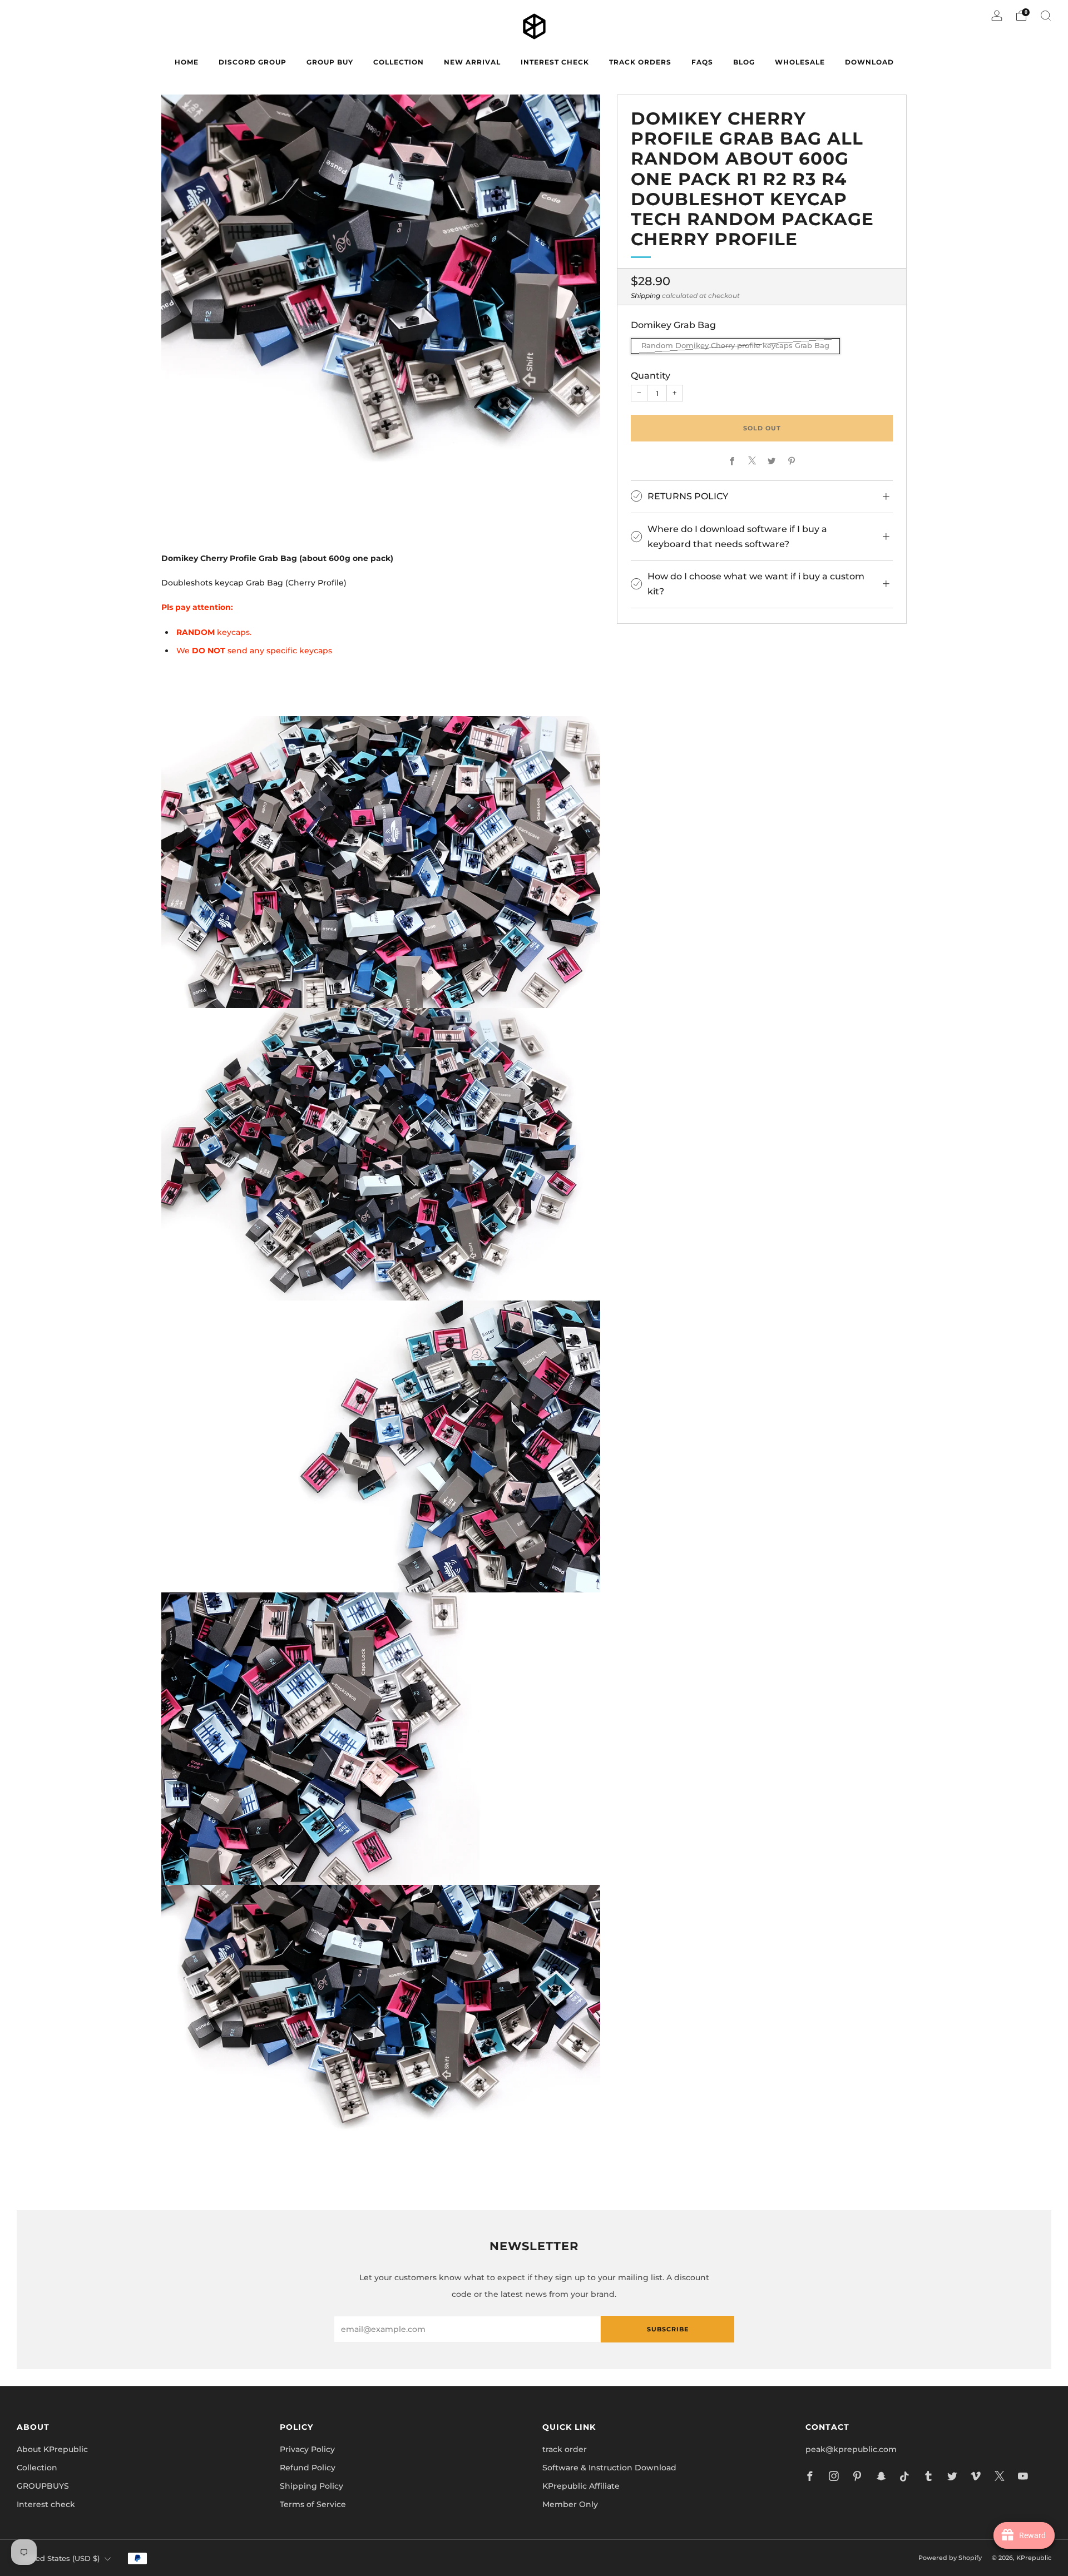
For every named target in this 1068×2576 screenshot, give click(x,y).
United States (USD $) (60, 2558)
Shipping (646, 295)
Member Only (570, 2504)
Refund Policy (308, 2468)
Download (869, 62)
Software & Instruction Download (609, 2468)
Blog (744, 62)
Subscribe (668, 2329)
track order (565, 2449)
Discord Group (253, 62)
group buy (330, 62)
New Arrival (472, 62)
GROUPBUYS (43, 2486)
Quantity (651, 375)
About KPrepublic (52, 2449)
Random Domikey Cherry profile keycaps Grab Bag (735, 346)
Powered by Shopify (950, 2558)
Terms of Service (313, 2504)
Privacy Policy (307, 2449)
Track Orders (640, 62)
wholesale (800, 62)
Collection (37, 2468)
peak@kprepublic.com (851, 2449)
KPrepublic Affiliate (581, 2486)
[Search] (1046, 16)
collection (399, 62)
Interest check (555, 62)
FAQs (702, 62)
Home (187, 62)
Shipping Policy (311, 2486)
